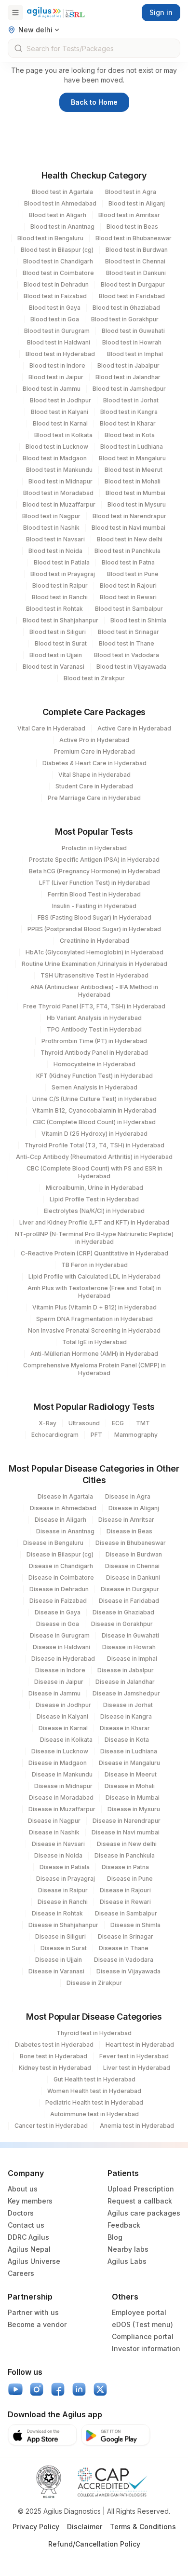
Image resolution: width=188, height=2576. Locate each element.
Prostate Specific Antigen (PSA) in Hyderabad (94, 860)
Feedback (124, 2225)
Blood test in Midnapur (60, 481)
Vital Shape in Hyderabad (94, 775)
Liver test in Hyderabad (137, 2068)
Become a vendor (37, 2324)
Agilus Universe (34, 2261)
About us (23, 2189)
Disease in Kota (127, 1740)
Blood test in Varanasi (54, 667)
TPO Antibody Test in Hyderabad (94, 1029)
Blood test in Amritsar (129, 215)
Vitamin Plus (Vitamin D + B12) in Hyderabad (94, 1307)
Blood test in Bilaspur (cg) (57, 250)
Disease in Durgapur (130, 1589)
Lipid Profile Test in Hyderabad (94, 1199)
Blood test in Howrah (132, 342)
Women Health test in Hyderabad (94, 2091)
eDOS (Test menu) (142, 2324)
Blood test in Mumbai (135, 493)
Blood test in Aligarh (58, 215)
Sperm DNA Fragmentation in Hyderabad (94, 1319)
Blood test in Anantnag (62, 227)
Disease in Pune (130, 1879)
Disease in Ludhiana (129, 1751)
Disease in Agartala (65, 1496)
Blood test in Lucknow (57, 447)
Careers (21, 2273)
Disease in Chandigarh (61, 1566)
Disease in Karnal (63, 1728)
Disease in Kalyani (62, 1716)
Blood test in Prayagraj (63, 574)
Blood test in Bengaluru (50, 238)
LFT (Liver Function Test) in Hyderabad (94, 883)
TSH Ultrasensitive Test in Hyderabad (94, 975)
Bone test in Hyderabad (54, 2056)
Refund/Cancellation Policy (94, 2544)
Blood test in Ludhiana (132, 447)
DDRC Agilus (28, 2237)
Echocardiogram (55, 1435)
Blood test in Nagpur (51, 516)
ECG (118, 1423)
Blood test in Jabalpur (128, 365)
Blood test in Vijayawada (131, 667)
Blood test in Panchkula (128, 551)
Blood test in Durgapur (133, 284)
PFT (96, 1435)
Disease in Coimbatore (61, 1577)
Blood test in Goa (55, 319)
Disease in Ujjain (59, 1960)
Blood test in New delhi (130, 539)
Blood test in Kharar (128, 423)
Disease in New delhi (127, 1844)
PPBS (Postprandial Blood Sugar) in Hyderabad (94, 929)
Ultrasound (84, 1423)
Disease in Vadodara (124, 1960)
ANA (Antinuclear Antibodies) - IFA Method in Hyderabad (94, 991)
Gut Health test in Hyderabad (94, 2079)
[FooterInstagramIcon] (37, 2389)
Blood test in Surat (61, 643)
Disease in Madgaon (58, 1763)
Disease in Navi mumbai (126, 1832)
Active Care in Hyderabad (134, 728)
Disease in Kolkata (66, 1740)
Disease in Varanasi (56, 1971)
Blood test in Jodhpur (60, 400)
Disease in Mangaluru (129, 1763)
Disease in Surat (64, 1948)
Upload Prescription (141, 2189)
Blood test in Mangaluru (132, 458)
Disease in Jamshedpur (126, 1693)
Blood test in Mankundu (59, 470)
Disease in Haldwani (61, 1647)
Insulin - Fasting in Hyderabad (94, 906)
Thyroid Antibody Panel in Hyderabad (94, 1053)
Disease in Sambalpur (126, 1913)
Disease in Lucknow (60, 1751)
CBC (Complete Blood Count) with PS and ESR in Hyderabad (94, 1172)
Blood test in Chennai (135, 261)
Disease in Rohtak (57, 1913)
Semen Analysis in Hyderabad (94, 1087)
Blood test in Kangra (129, 412)
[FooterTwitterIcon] (100, 2389)
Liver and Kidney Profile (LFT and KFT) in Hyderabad (94, 1222)
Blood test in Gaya (55, 308)
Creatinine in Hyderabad (94, 941)
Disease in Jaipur (59, 1682)
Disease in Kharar (125, 1728)
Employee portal (139, 2312)
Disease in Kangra (126, 1716)
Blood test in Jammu (52, 389)
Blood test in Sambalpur (129, 609)
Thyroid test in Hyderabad (94, 2033)
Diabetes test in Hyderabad (54, 2045)
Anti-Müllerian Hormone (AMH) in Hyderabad (94, 1354)
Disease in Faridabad (129, 1601)
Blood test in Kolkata (63, 435)
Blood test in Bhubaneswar (134, 238)
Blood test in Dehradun (56, 284)
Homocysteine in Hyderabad (94, 1064)
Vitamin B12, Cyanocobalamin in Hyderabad (94, 1110)
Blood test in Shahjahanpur (60, 620)
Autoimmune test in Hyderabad (94, 2114)
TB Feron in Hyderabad (94, 1265)
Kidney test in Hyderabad (55, 2068)
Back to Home (94, 102)
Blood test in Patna (128, 562)
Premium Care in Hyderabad (94, 751)
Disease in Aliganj (134, 1508)
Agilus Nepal (29, 2249)
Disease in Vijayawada (128, 1971)
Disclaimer (85, 2527)
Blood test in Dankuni (136, 273)
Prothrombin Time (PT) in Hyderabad (94, 1041)
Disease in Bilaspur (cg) (60, 1554)
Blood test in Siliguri (58, 632)
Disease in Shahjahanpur (63, 1925)
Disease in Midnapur (63, 1786)
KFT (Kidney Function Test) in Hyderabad (94, 1076)
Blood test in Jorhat (131, 400)
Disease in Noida (58, 1855)
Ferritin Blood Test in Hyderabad (94, 894)
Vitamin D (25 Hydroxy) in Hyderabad (94, 1134)
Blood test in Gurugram (57, 331)
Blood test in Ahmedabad (60, 203)
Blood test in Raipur (60, 585)
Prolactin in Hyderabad (94, 848)
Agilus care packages (144, 2213)
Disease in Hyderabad (63, 1659)
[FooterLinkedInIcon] (79, 2389)
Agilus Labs (127, 2261)
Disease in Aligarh (60, 1520)
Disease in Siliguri (60, 1936)
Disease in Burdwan (134, 1554)
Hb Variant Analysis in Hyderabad (94, 1018)
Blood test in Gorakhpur (125, 319)
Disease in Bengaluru (53, 1543)
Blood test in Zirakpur (94, 678)
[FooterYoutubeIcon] (15, 2389)
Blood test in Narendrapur (129, 516)
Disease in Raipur (63, 1890)
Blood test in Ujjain (56, 655)
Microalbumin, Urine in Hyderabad (94, 1188)
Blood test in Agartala (62, 192)
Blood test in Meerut (134, 470)
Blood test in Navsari (55, 539)
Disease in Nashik (54, 1832)
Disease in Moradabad (61, 1798)
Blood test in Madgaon (55, 458)
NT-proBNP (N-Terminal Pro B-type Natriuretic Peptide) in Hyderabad (94, 1238)
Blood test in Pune (133, 574)
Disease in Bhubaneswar (131, 1543)
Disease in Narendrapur (127, 1821)
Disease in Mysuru (134, 1809)
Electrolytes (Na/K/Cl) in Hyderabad (94, 1211)
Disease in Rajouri (125, 1890)
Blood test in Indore (57, 365)
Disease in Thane (124, 1948)
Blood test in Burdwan (137, 250)
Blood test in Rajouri (128, 585)
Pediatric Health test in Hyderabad (94, 2102)
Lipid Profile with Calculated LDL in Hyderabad (94, 1276)
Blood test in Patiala (62, 562)
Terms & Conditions (143, 2527)
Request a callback (140, 2201)
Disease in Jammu (54, 1693)
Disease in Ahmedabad (63, 1508)
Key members (30, 2201)
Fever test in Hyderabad (134, 2056)
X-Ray (47, 1423)
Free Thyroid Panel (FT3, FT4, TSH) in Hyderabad (94, 1006)
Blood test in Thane (127, 643)
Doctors (21, 2213)
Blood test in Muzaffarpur (59, 504)
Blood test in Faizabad (55, 296)
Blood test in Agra (131, 192)
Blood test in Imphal (135, 354)
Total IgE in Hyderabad (94, 1342)
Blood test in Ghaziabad (126, 308)
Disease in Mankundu (62, 1774)
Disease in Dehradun (59, 1589)
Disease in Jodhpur (63, 1705)
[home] (56, 12)
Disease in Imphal (132, 1659)
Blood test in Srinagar (128, 632)
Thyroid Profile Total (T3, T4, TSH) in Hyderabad (94, 1145)
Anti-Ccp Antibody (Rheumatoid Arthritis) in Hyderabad (94, 1157)
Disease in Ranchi (63, 1902)
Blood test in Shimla (138, 620)
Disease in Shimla (135, 1925)
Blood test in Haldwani (59, 342)
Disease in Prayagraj (66, 1879)
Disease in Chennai (132, 1566)
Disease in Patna (125, 1867)
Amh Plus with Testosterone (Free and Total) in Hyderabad (94, 1292)
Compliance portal (143, 2336)
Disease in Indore (60, 1670)
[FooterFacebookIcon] (58, 2389)
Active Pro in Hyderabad (94, 740)
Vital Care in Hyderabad (51, 728)
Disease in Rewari (125, 1902)
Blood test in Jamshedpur (129, 389)
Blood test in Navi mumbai (128, 528)
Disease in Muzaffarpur (62, 1809)
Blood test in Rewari (128, 597)
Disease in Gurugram (60, 1635)
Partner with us (33, 2312)
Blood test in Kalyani (60, 412)
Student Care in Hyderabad (94, 786)
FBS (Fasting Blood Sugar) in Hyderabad (94, 917)
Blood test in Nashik (51, 528)
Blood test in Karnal (60, 423)
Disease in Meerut (131, 1774)
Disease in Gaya (58, 1612)
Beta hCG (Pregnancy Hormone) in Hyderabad (94, 871)
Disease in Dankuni (133, 1577)
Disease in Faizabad (58, 1601)
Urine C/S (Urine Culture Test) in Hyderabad (94, 1099)
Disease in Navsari (58, 1844)
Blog (115, 2237)
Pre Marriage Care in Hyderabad (94, 798)
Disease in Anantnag (65, 1531)
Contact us (26, 2225)
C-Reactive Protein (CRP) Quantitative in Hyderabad (94, 1253)
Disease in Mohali (130, 1786)
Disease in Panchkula (125, 1855)
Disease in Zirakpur (94, 1983)
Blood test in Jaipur (56, 377)
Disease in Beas (129, 1531)
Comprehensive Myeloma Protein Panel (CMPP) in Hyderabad (94, 1369)
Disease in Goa (58, 1624)
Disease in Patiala (65, 1867)
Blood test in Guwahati (133, 331)
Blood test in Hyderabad (60, 354)
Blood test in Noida (55, 551)
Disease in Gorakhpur (122, 1624)
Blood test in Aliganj (137, 203)
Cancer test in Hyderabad (51, 2126)
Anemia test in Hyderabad (137, 2126)
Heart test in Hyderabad (140, 2045)
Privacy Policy (36, 2527)
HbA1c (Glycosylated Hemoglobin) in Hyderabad (94, 952)
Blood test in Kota (130, 435)
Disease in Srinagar (126, 1936)
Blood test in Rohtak (54, 609)
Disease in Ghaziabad (123, 1612)
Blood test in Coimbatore (58, 273)
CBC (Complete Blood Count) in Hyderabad (94, 1122)
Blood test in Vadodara (127, 655)
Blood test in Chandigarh (58, 261)
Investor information (146, 2349)
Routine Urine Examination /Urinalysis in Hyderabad (94, 964)
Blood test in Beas (132, 227)
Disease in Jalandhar (125, 1682)
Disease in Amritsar (126, 1520)
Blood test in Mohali (133, 481)
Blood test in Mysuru (137, 504)
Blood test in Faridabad (132, 296)
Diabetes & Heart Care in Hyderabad (94, 763)
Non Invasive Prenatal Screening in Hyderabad (94, 1330)
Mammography (136, 1435)
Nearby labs (128, 2249)
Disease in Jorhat (128, 1705)
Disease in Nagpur (54, 1821)
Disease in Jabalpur (126, 1670)
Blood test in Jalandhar (128, 377)
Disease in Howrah (129, 1647)
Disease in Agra (128, 1496)
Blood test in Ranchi (60, 597)
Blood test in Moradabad (58, 493)
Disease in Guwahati (130, 1635)
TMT (143, 1423)
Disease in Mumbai (133, 1798)
